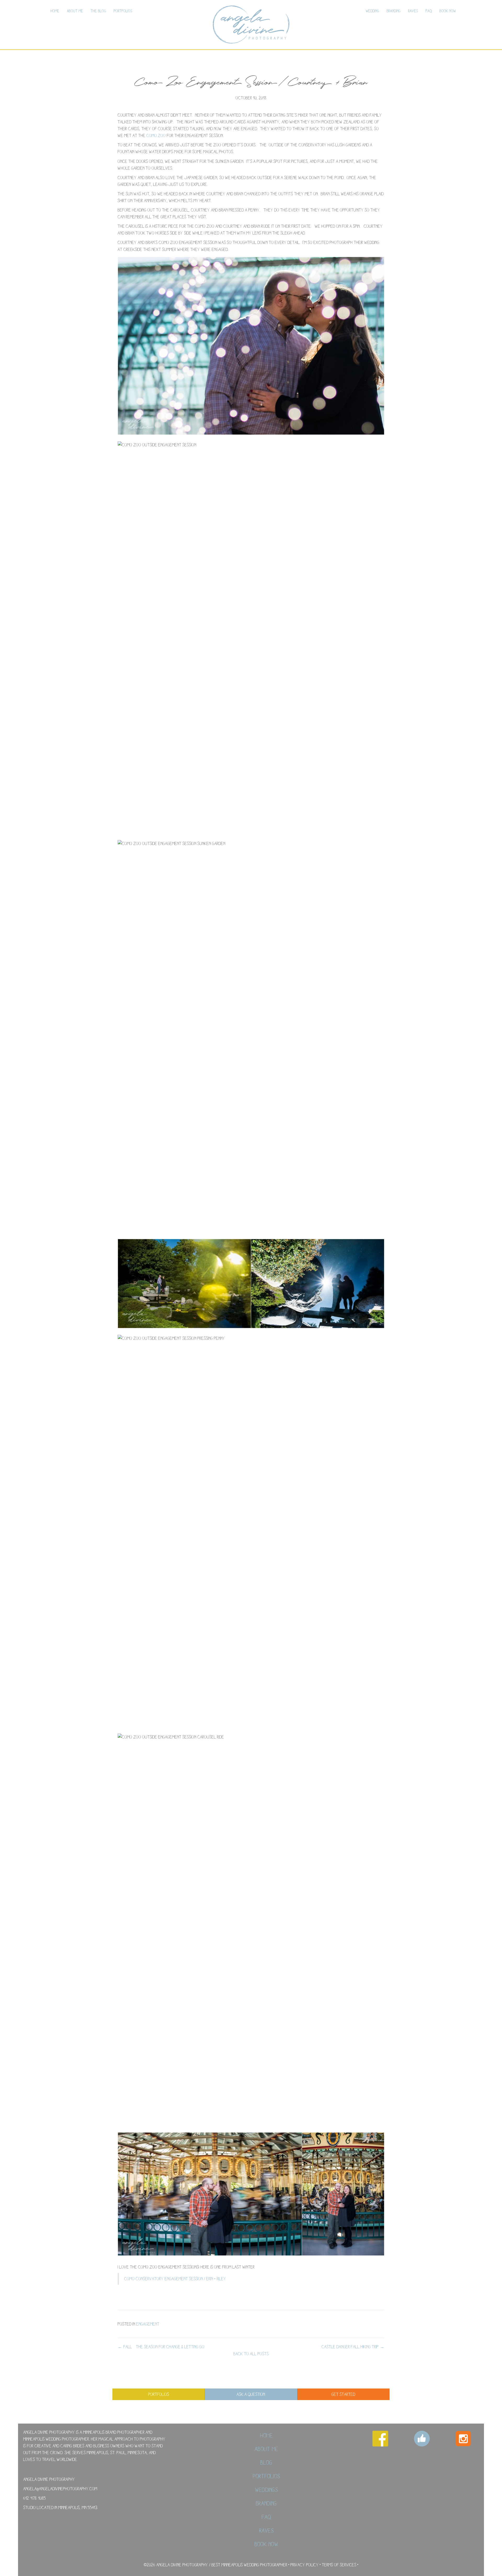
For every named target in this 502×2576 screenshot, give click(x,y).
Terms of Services (339, 2565)
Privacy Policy (305, 2565)
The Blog (98, 11)
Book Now (448, 11)
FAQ (429, 11)
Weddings (267, 2490)
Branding (394, 11)
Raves (413, 11)
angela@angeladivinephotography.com (60, 2489)
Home (55, 11)
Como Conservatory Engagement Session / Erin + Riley (175, 2279)
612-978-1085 (35, 2498)
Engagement (148, 2324)
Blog (266, 2463)
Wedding (372, 11)
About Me (75, 11)
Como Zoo (156, 135)
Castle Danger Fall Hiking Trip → (353, 2347)
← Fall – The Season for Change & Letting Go (161, 2347)
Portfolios (123, 11)
